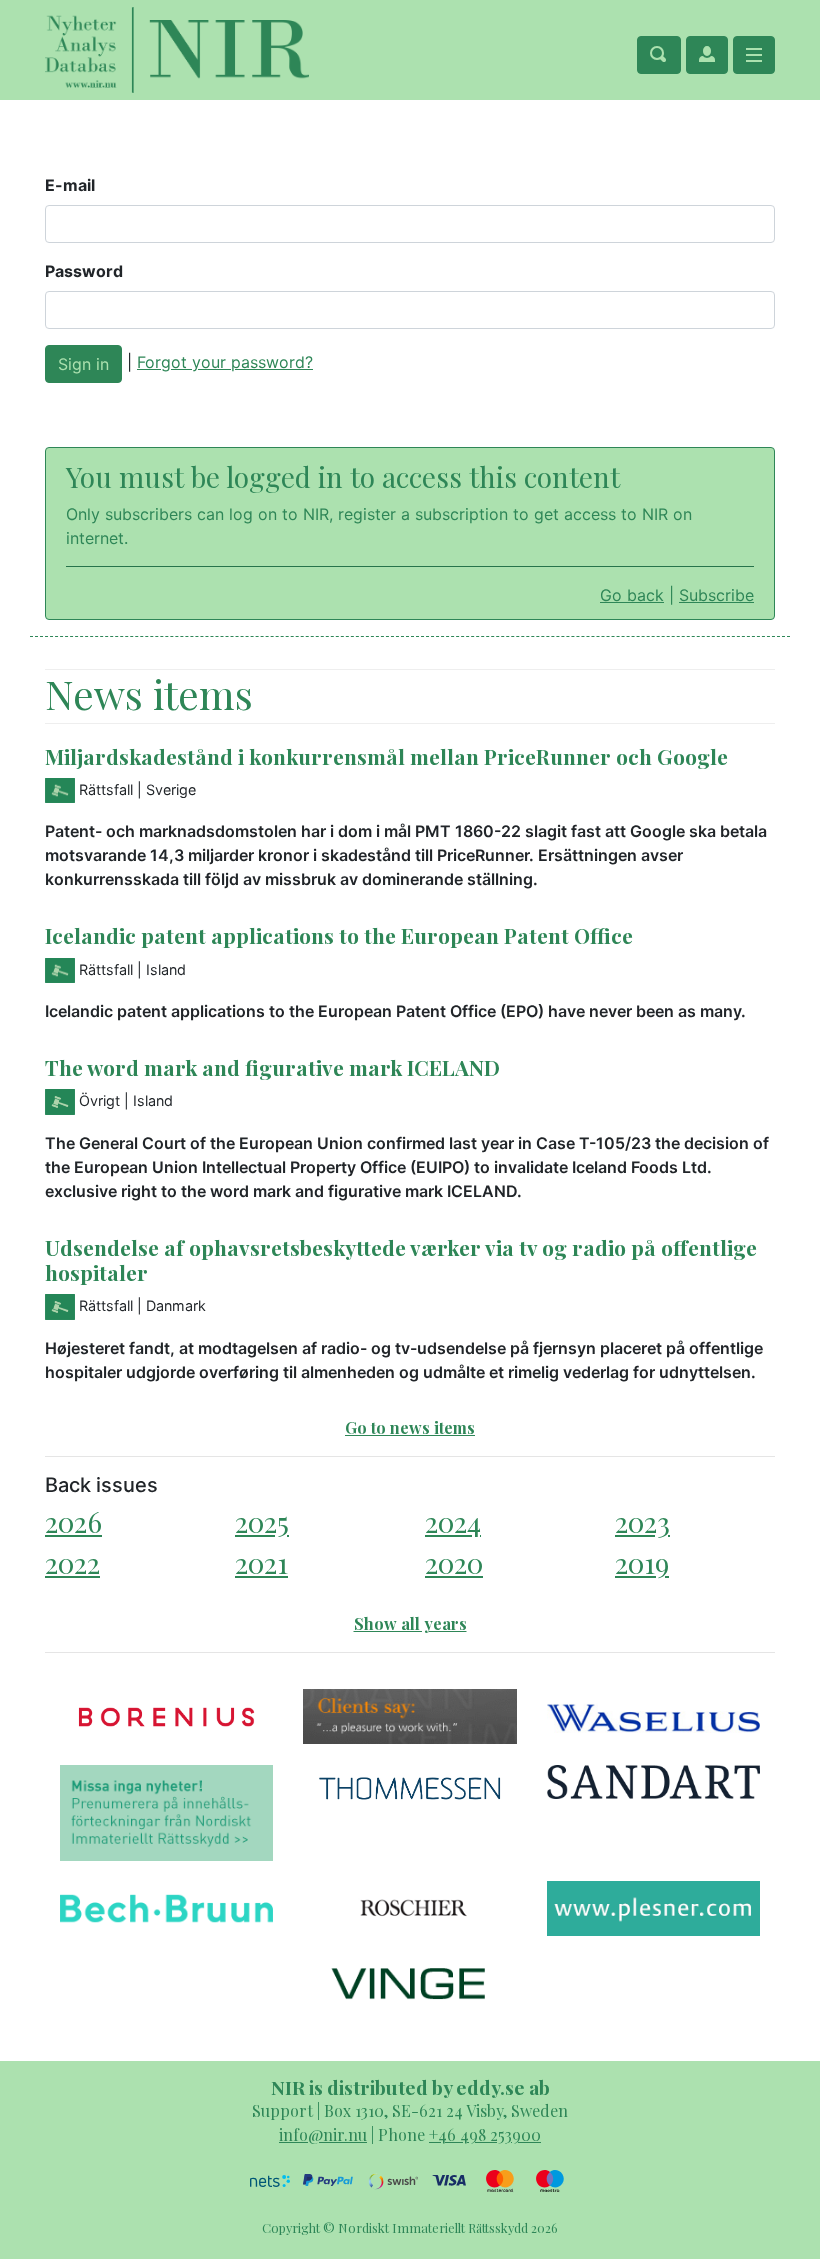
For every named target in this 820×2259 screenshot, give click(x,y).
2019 (642, 1562)
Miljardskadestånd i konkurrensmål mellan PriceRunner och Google (386, 756)
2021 (261, 1562)
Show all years (410, 1623)
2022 (72, 1562)
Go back (632, 595)
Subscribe (716, 595)
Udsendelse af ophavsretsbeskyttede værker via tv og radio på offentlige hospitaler (401, 1259)
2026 (73, 1521)
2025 (262, 1521)
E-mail (70, 185)
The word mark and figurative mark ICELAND (272, 1067)
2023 (642, 1521)
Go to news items (410, 1427)
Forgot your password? (225, 362)
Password (84, 271)
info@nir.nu (323, 2134)
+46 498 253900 (485, 2134)
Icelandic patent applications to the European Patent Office (339, 935)
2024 (453, 1521)
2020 (454, 1562)
